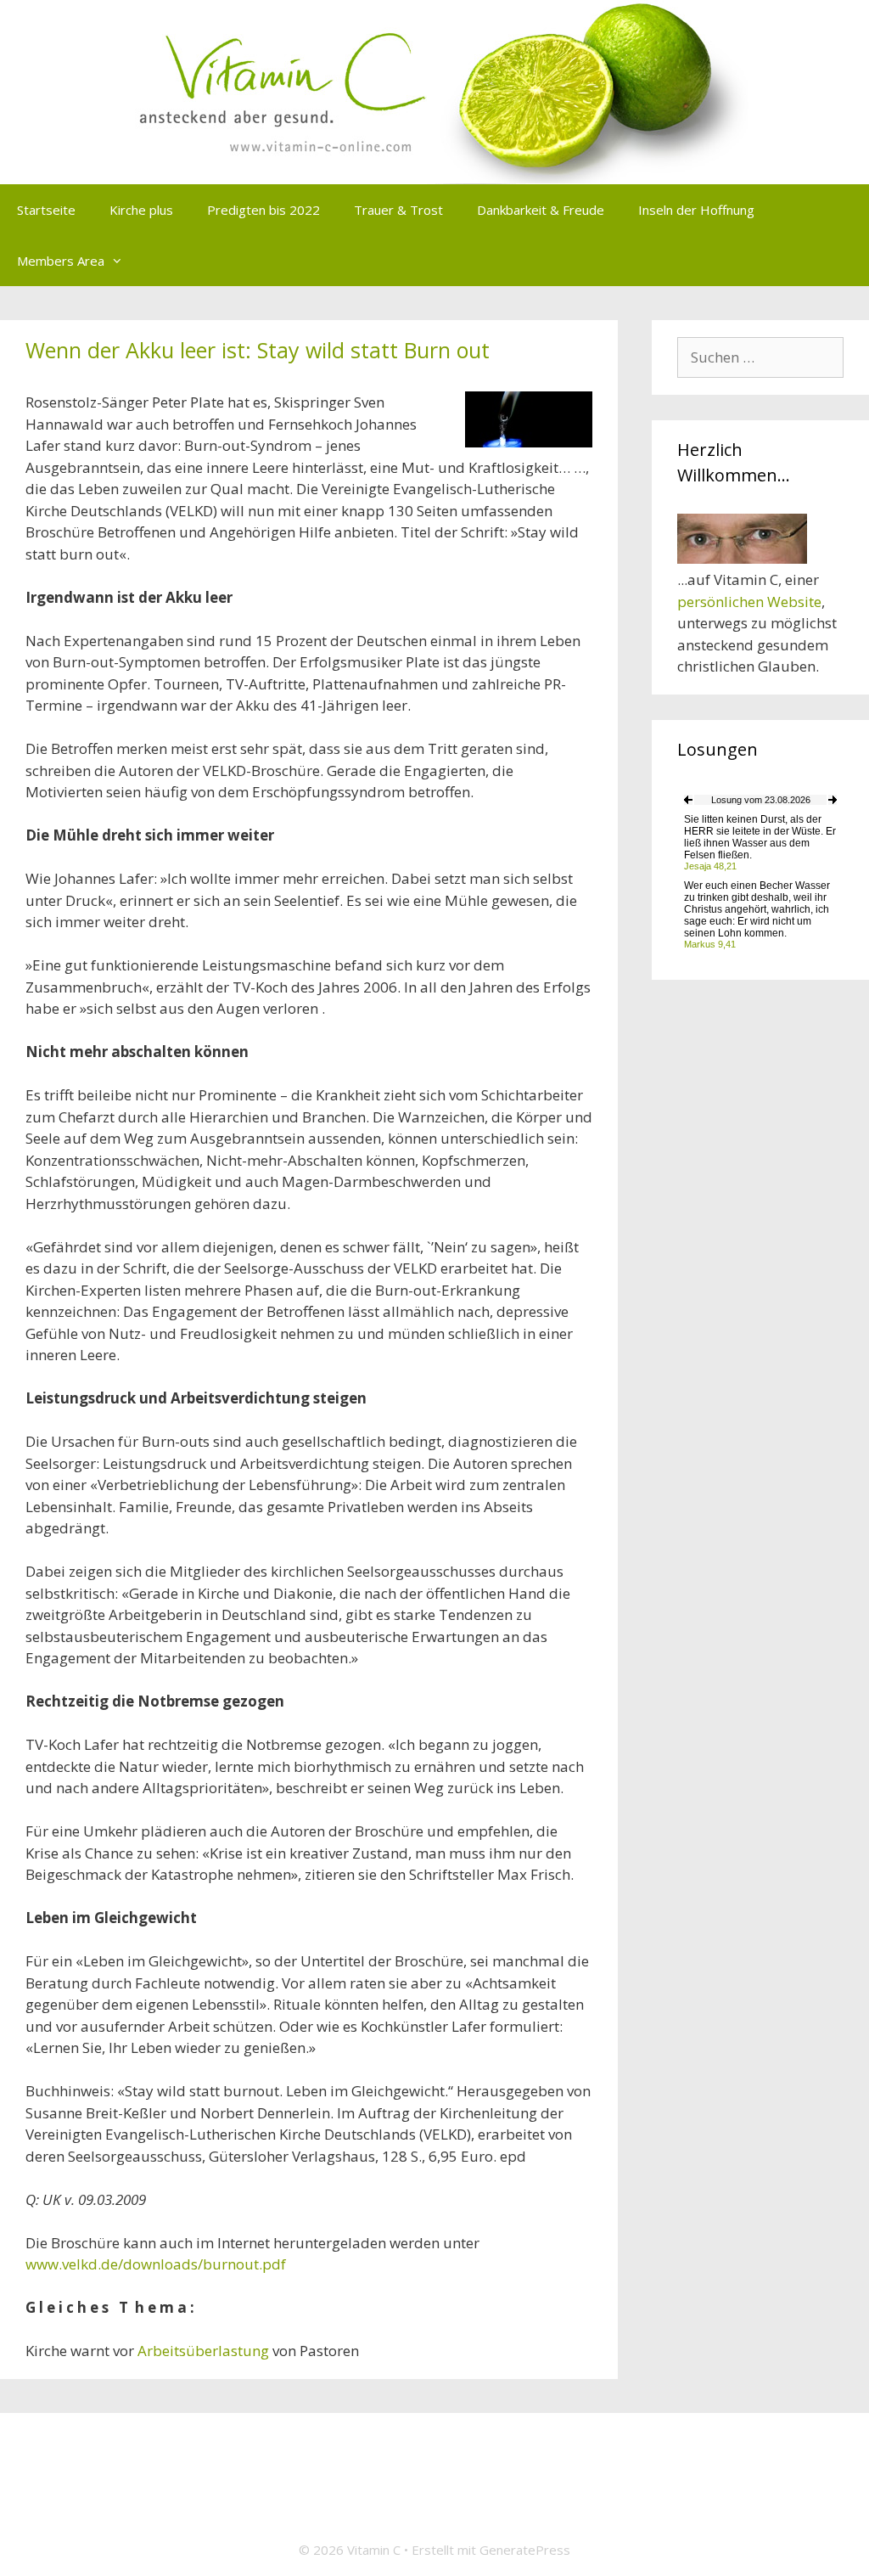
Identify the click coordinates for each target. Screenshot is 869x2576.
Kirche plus (141, 210)
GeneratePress (525, 2550)
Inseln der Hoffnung (696, 210)
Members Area (61, 261)
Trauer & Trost (398, 210)
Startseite (46, 210)
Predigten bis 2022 (264, 210)
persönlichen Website (749, 602)
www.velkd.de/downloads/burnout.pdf (156, 2264)
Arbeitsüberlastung (203, 2351)
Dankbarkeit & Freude (541, 210)
